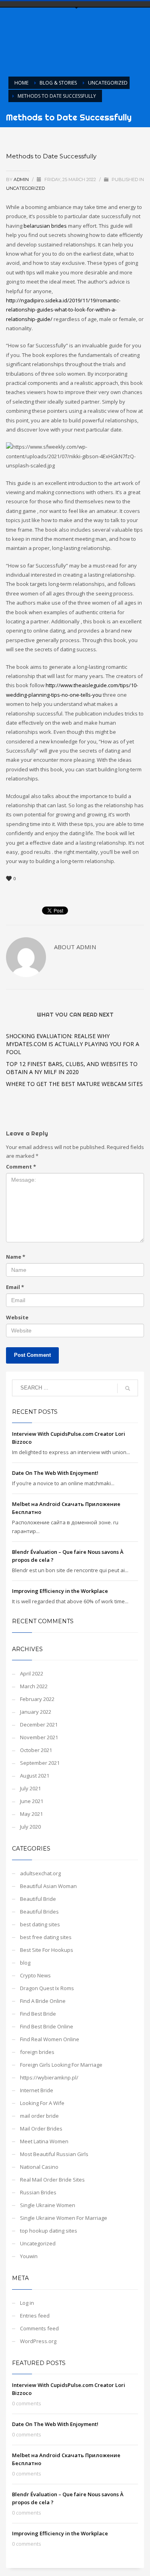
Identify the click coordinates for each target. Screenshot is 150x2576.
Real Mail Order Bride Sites (52, 2180)
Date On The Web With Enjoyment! (55, 1473)
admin (22, 179)
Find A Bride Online (43, 2001)
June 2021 (32, 1801)
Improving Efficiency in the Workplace (60, 1591)
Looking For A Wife (42, 2103)
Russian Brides (38, 2192)
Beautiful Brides (39, 1912)
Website (17, 1317)
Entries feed (35, 2316)
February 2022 (37, 1699)
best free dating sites (46, 1937)
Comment (21, 1167)
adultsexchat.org (40, 1873)
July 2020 (30, 1827)
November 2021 (39, 1737)
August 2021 (35, 1776)
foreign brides (37, 2052)
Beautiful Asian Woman (48, 1886)
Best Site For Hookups (47, 1950)
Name (16, 1257)
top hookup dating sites (49, 2231)
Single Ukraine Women (48, 2205)
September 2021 (40, 1763)
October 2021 (36, 1750)
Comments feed (39, 2328)
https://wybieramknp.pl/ (49, 2077)
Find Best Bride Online (47, 2026)
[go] (128, 1388)
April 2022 (32, 1673)
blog (25, 1963)
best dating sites (40, 1924)
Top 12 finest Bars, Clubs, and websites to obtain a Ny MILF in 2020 (72, 1068)
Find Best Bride (38, 2014)
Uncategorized (25, 188)
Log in (27, 2303)
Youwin (29, 2256)
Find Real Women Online (50, 2039)
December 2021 (39, 1725)
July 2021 (30, 1788)
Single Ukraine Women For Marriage (64, 2218)
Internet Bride (37, 2090)
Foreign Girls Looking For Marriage (61, 2065)
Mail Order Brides (41, 2129)
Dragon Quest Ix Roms (47, 1988)
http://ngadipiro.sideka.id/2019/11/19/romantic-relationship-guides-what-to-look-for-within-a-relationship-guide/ (63, 310)
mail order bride (39, 2116)
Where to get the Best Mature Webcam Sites (74, 1084)
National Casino (39, 2167)
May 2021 (31, 1814)
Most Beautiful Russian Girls (54, 2154)
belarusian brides (45, 226)
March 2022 (34, 1686)
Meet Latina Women (44, 2141)
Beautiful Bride (38, 1899)
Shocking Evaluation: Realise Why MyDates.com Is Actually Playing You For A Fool (73, 1044)
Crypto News (35, 1975)
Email (15, 1287)
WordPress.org (38, 2341)
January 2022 (36, 1712)
